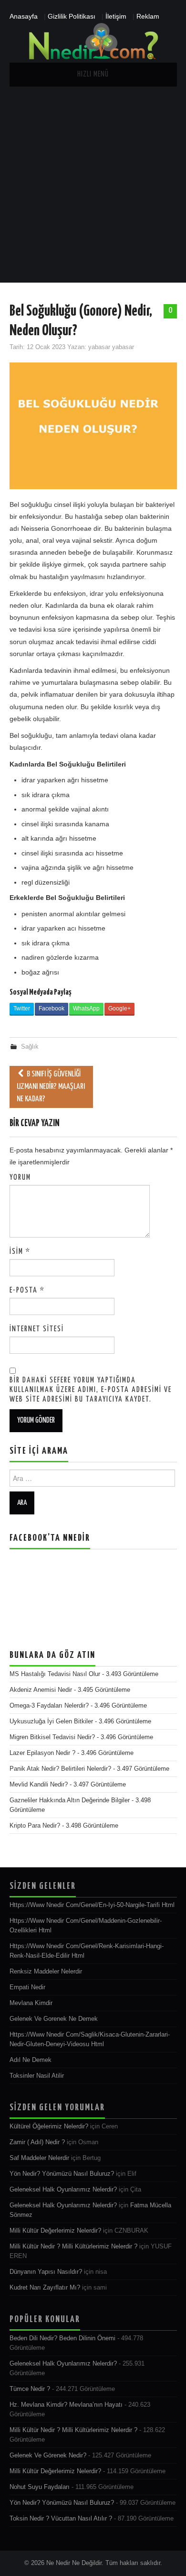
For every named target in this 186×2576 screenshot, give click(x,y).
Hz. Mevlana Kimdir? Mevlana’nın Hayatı (66, 2405)
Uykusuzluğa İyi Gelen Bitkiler (51, 1721)
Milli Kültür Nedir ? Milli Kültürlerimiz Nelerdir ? (73, 2247)
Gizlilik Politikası (72, 16)
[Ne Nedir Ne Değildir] (93, 42)
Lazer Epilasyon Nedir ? (42, 1753)
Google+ (119, 1008)
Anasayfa (24, 16)
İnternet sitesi (37, 1329)
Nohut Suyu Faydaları (40, 2487)
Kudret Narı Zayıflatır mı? (45, 2288)
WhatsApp (86, 1008)
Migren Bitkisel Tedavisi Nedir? (52, 1737)
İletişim (116, 16)
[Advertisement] (93, 185)
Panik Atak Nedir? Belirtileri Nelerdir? (60, 1769)
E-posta (27, 1290)
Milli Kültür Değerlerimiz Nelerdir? (55, 2231)
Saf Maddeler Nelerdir (39, 2158)
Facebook (52, 1008)
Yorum (20, 1178)
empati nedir (27, 1987)
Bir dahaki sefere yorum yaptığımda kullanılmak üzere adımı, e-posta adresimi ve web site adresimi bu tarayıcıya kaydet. (91, 1390)
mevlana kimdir (31, 2003)
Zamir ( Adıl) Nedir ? (37, 2142)
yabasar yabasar (111, 347)
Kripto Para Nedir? (35, 1826)
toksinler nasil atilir (37, 2076)
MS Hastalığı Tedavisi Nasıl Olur (55, 1674)
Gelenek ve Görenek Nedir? (48, 2455)
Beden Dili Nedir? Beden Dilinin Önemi (62, 2338)
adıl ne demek (31, 2060)
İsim (20, 1252)
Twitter (22, 1008)
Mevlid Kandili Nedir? (39, 1785)
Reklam (148, 16)
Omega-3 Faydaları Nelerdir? (49, 1706)
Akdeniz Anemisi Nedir (41, 1690)
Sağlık (30, 1047)
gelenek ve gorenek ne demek (54, 2019)
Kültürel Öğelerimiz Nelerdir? (49, 2127)
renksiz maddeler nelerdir (46, 1972)
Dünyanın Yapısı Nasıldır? (46, 2272)
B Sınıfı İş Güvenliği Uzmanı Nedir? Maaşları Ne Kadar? (51, 1087)
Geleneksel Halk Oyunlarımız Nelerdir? (63, 2190)
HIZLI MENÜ (93, 74)
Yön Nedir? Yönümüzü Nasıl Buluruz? (62, 2174)
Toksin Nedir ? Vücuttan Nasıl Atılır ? (61, 2519)
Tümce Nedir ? (30, 2389)
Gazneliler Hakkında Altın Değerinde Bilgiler (70, 1800)
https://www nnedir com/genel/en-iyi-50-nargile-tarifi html (92, 1905)
